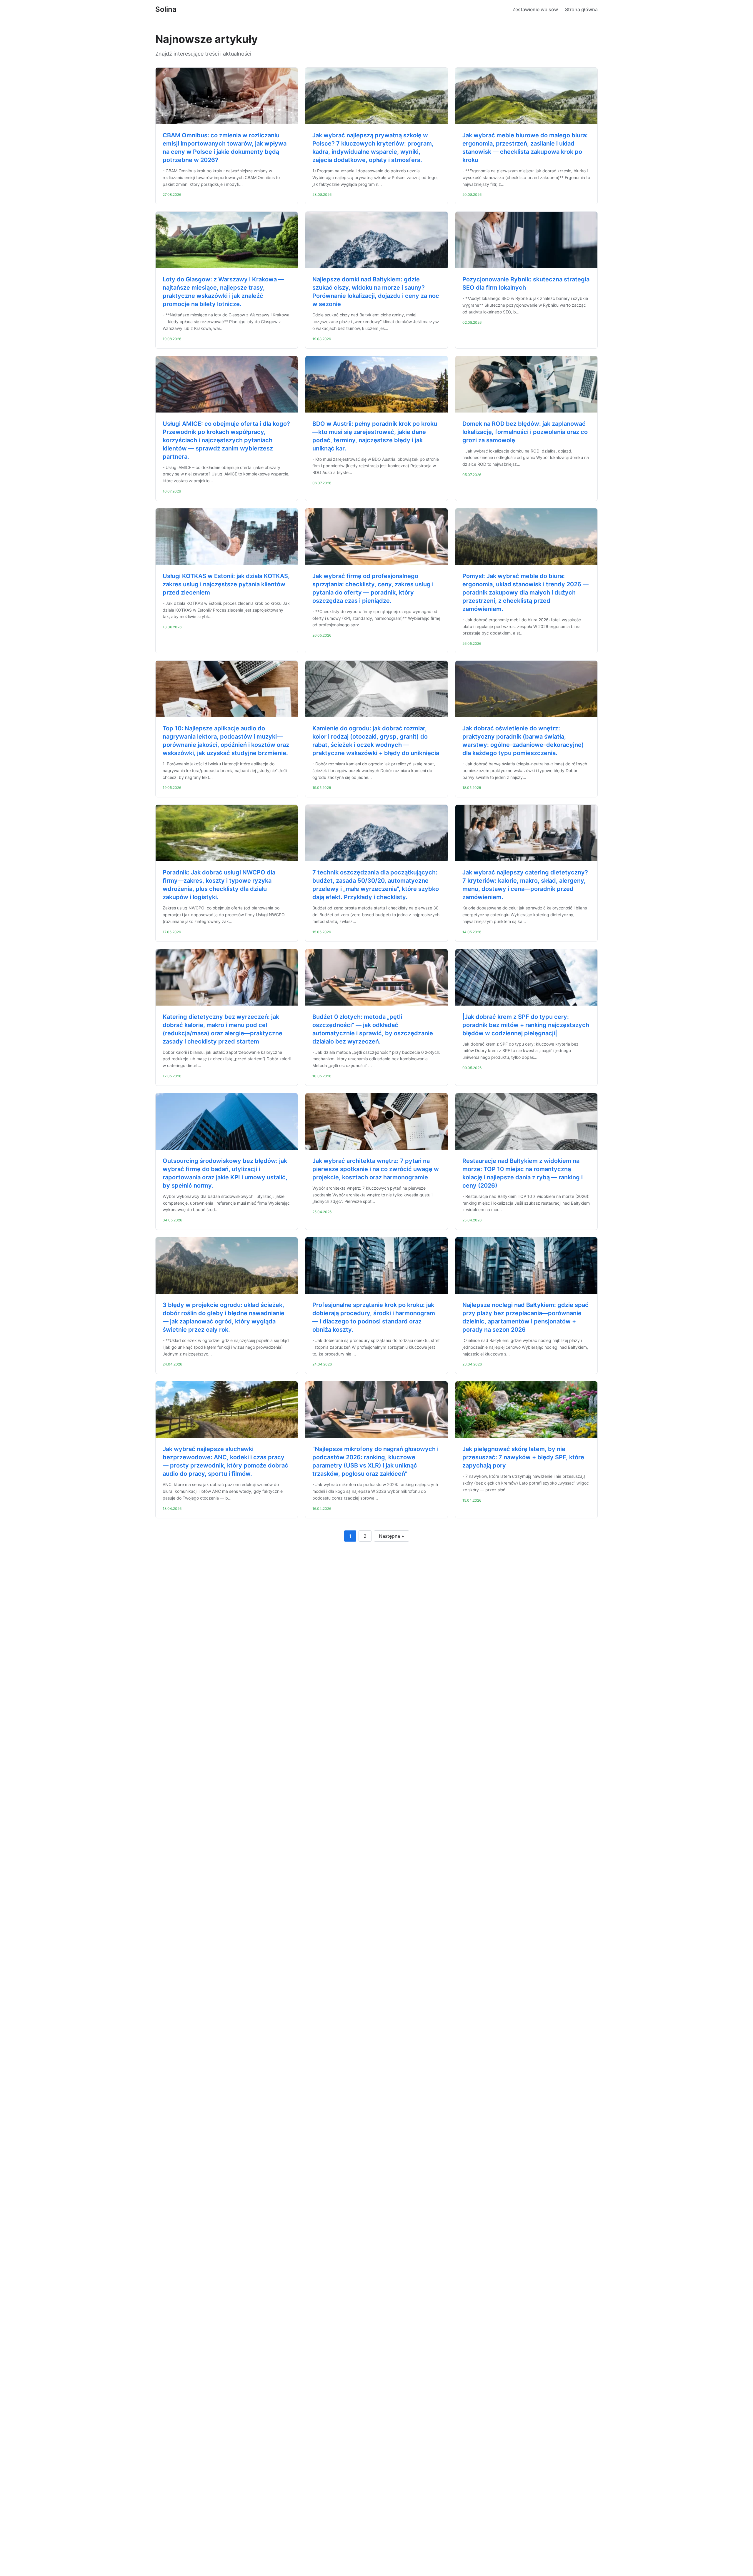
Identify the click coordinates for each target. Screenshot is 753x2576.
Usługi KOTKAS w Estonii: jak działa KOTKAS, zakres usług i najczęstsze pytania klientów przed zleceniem (226, 584)
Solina (166, 9)
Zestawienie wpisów (535, 9)
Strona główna (581, 9)
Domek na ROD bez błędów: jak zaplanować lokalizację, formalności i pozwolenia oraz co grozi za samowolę (525, 432)
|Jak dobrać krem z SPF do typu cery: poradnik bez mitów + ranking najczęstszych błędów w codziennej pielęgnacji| (526, 1025)
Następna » (392, 1536)
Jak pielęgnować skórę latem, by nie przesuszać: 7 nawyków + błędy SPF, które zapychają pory (523, 1457)
